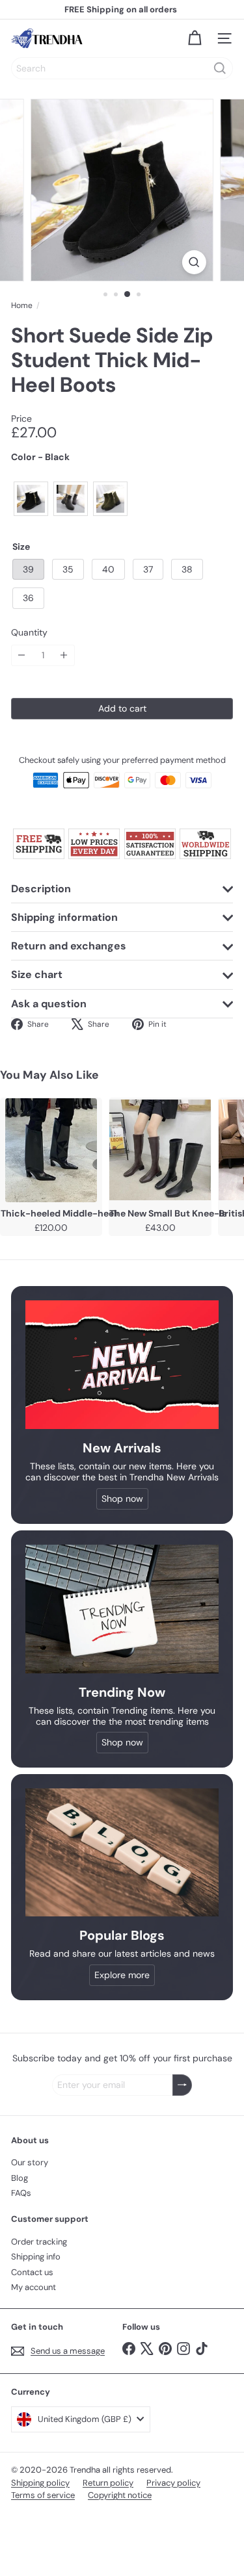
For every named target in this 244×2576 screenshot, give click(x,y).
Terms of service (43, 2495)
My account (34, 2287)
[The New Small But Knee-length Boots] (160, 1150)
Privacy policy (173, 2483)
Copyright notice (120, 2495)
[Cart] (195, 38)
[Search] (220, 68)
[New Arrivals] (122, 1365)
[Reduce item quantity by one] (22, 655)
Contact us (32, 2272)
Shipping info (36, 2257)
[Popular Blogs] (122, 1852)
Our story (30, 2162)
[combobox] (122, 68)
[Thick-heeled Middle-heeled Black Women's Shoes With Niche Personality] (51, 1150)
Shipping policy (40, 2483)
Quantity (29, 633)
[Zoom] (194, 262)
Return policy (108, 2483)
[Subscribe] (182, 2085)
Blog (20, 2178)
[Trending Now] (122, 1609)
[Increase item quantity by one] (64, 655)
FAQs (21, 2193)
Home (22, 305)
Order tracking (39, 2242)
